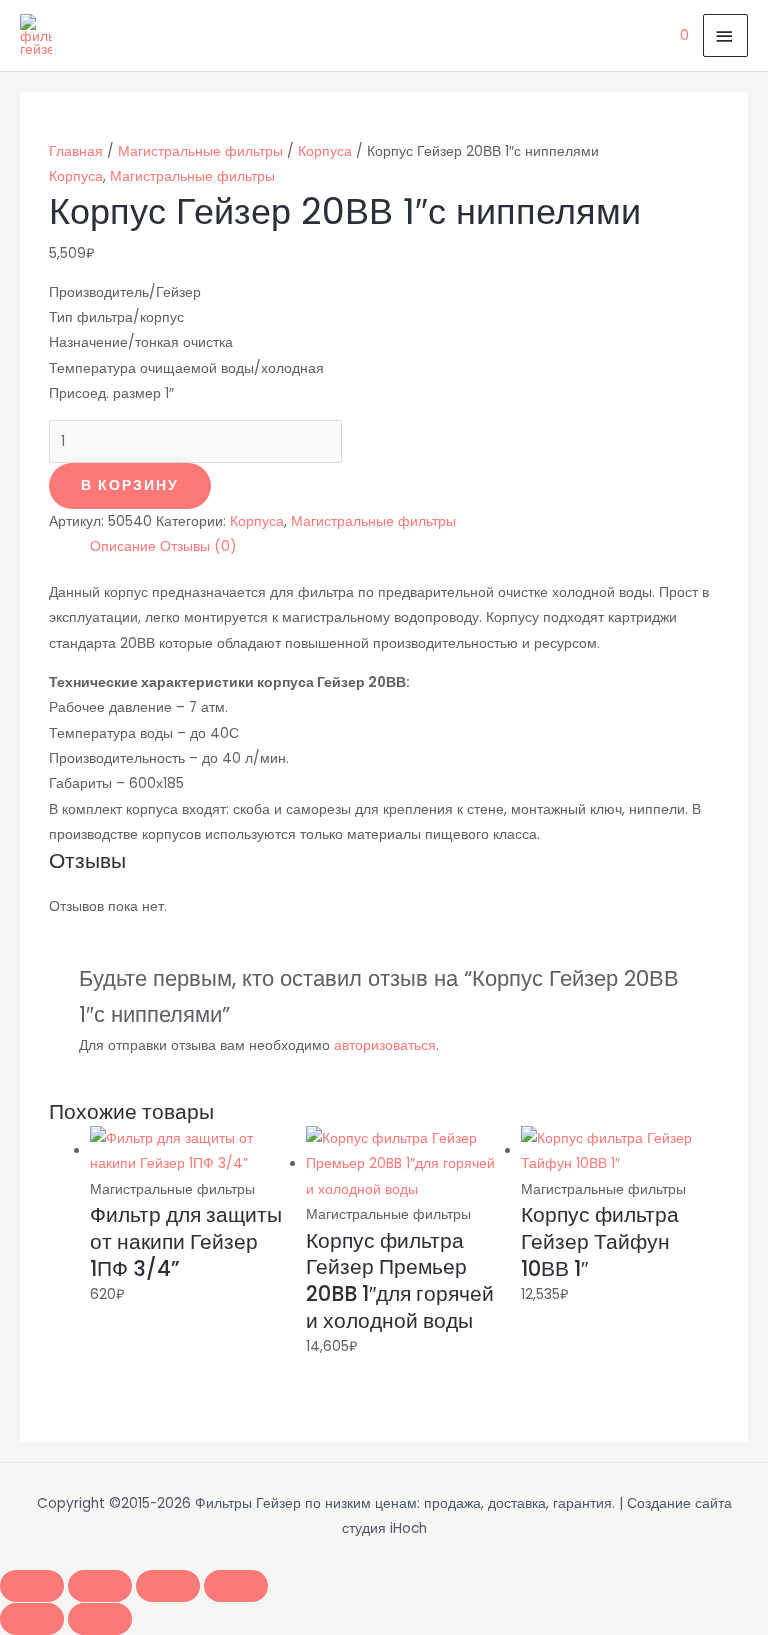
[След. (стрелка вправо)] (100, 1619)
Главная (76, 151)
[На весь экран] (100, 1586)
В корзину (130, 485)
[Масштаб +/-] (32, 1586)
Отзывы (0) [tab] (198, 546)
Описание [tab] (123, 546)
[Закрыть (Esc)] (236, 1586)
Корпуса (325, 151)
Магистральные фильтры (200, 151)
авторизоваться (385, 1045)
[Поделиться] (168, 1586)
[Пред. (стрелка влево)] (32, 1619)
